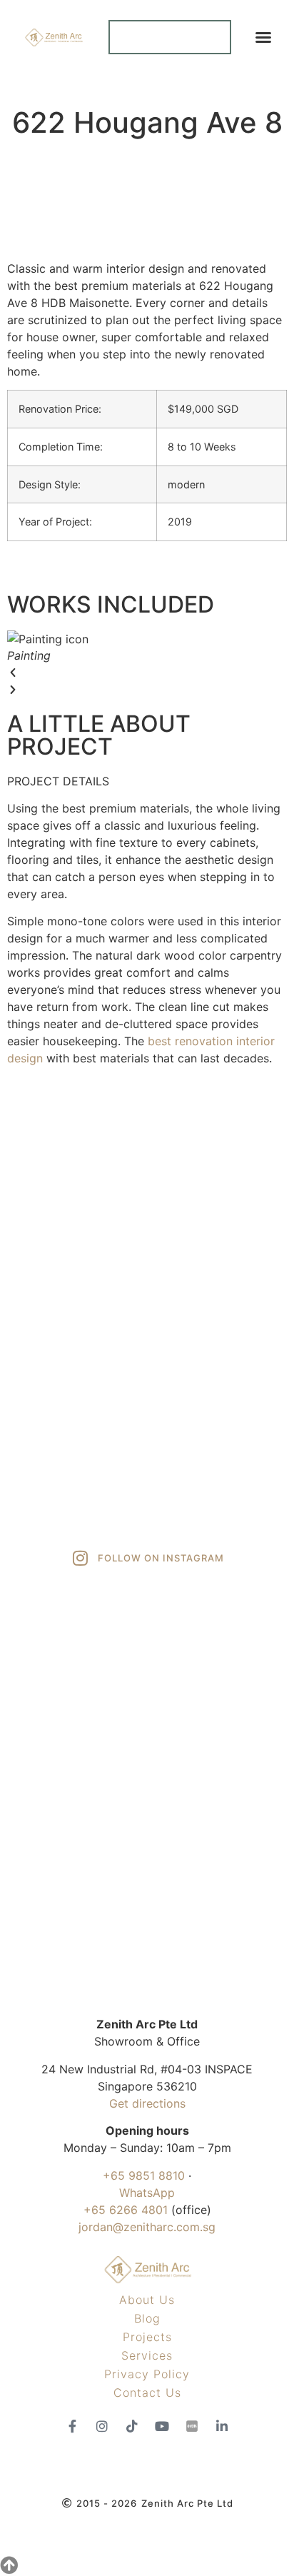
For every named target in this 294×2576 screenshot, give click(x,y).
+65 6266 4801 (126, 2210)
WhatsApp (147, 2193)
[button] (263, 37)
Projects (147, 2337)
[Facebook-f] (72, 2426)
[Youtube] (162, 2426)
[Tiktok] (132, 2426)
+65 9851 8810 (144, 2175)
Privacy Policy (147, 2374)
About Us (147, 2300)
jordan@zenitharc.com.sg (147, 2227)
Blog (147, 2318)
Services (147, 2355)
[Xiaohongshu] (192, 2426)
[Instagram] (102, 2426)
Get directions (147, 2103)
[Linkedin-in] (222, 2426)
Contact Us (147, 2393)
